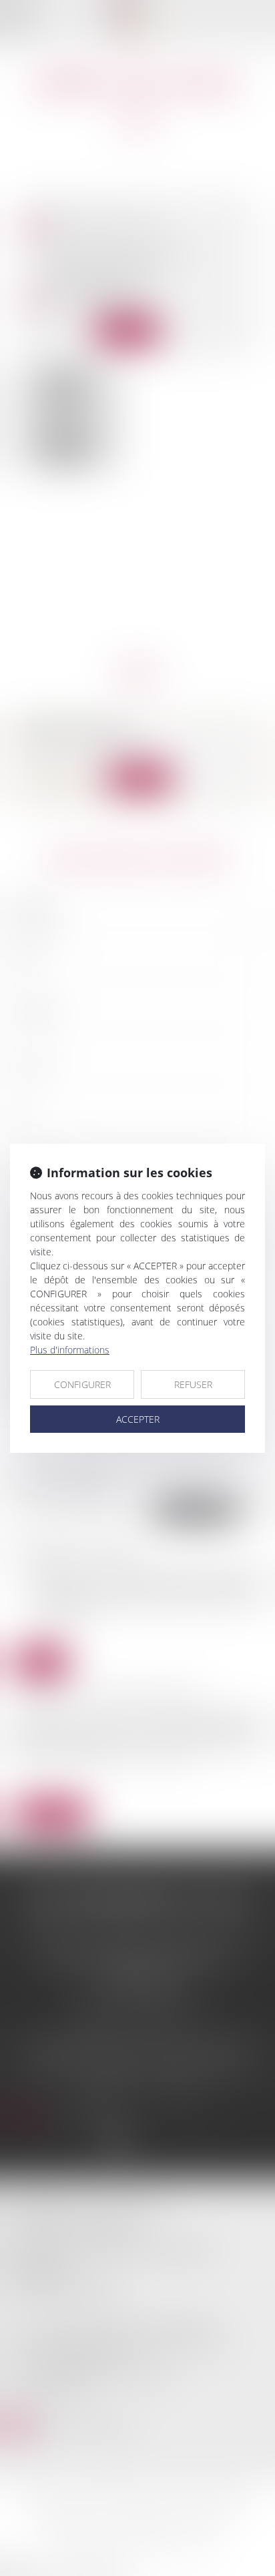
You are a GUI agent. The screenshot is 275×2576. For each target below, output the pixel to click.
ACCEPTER (138, 1419)
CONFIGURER (82, 1384)
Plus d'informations (70, 1350)
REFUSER (193, 1384)
